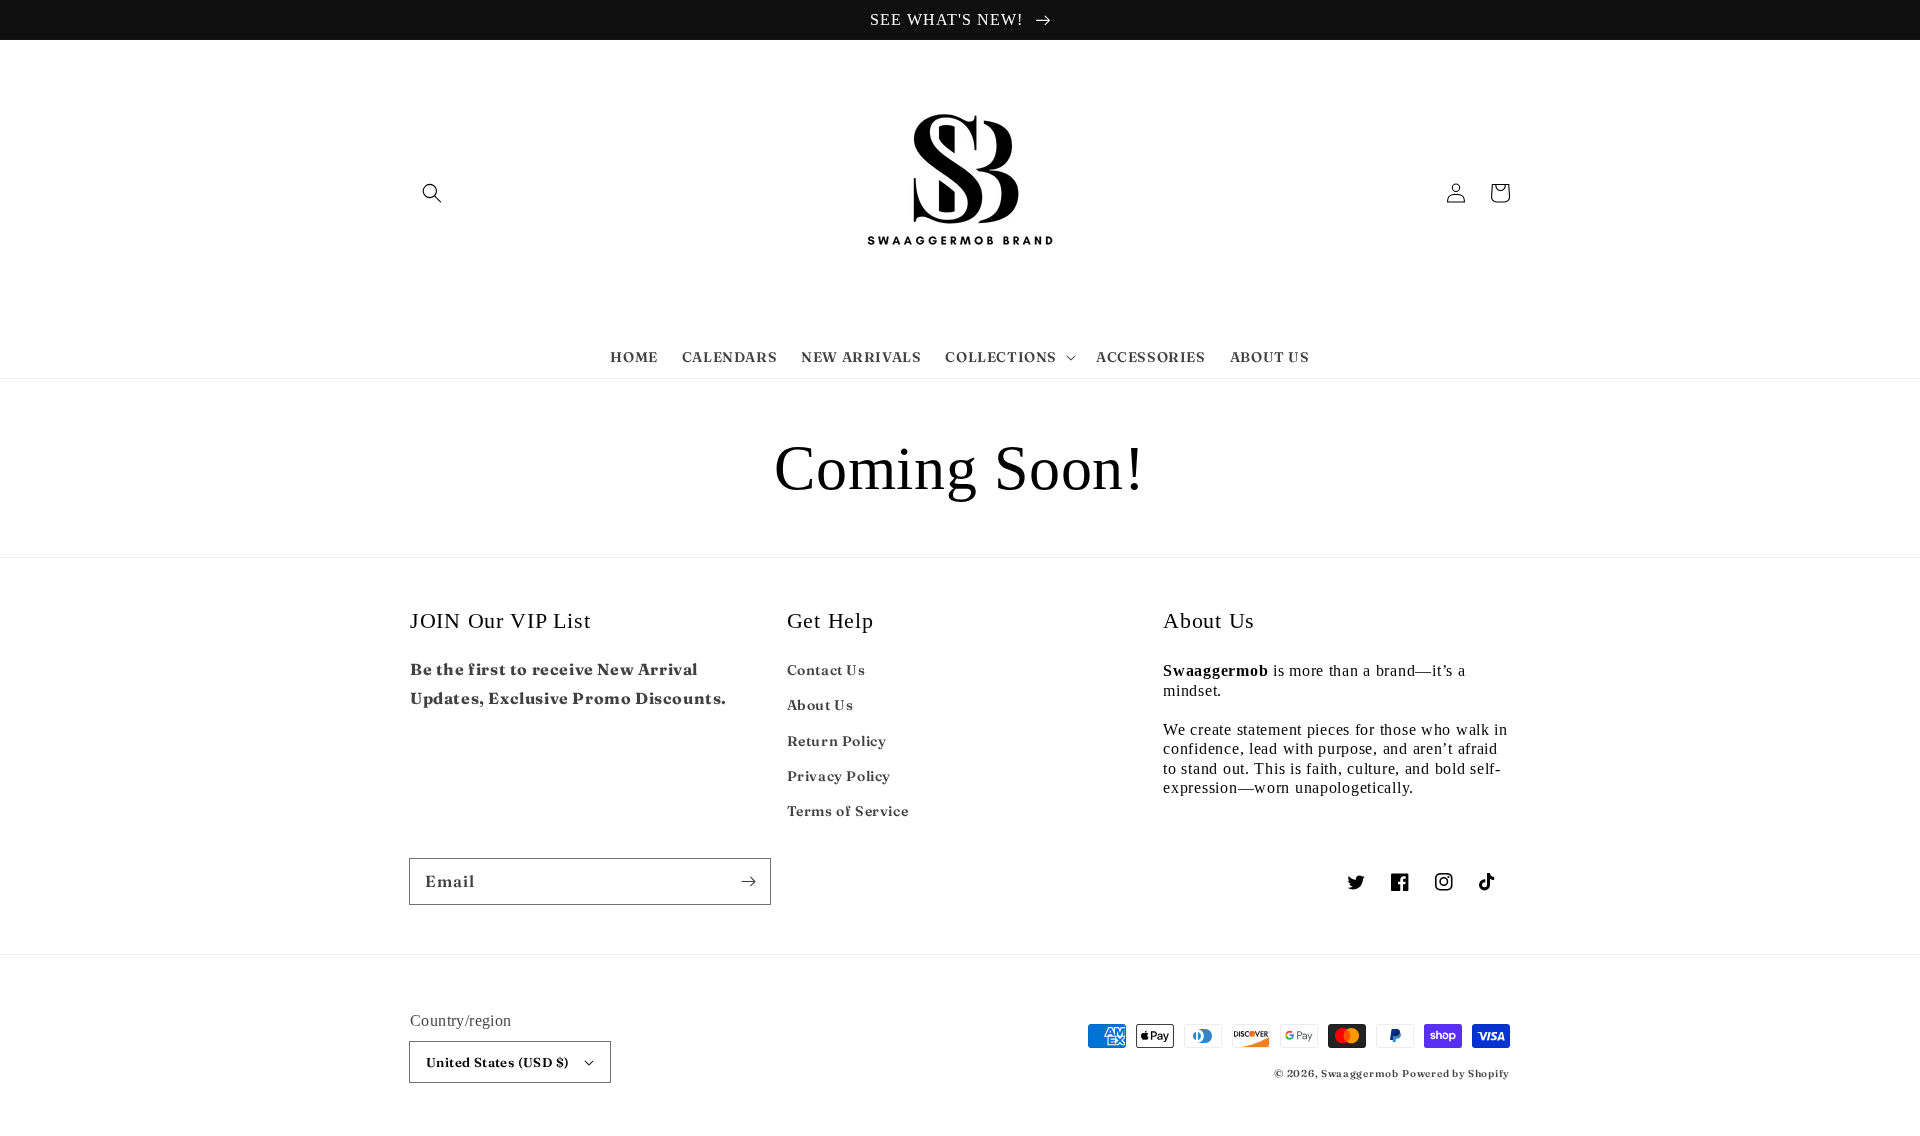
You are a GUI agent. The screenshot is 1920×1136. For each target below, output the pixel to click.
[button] (432, 193)
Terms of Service (848, 811)
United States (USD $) (497, 1062)
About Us (820, 705)
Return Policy (837, 741)
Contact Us (826, 670)
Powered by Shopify (1456, 1073)
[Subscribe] (748, 881)
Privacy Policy (839, 776)
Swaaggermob (1360, 1073)
